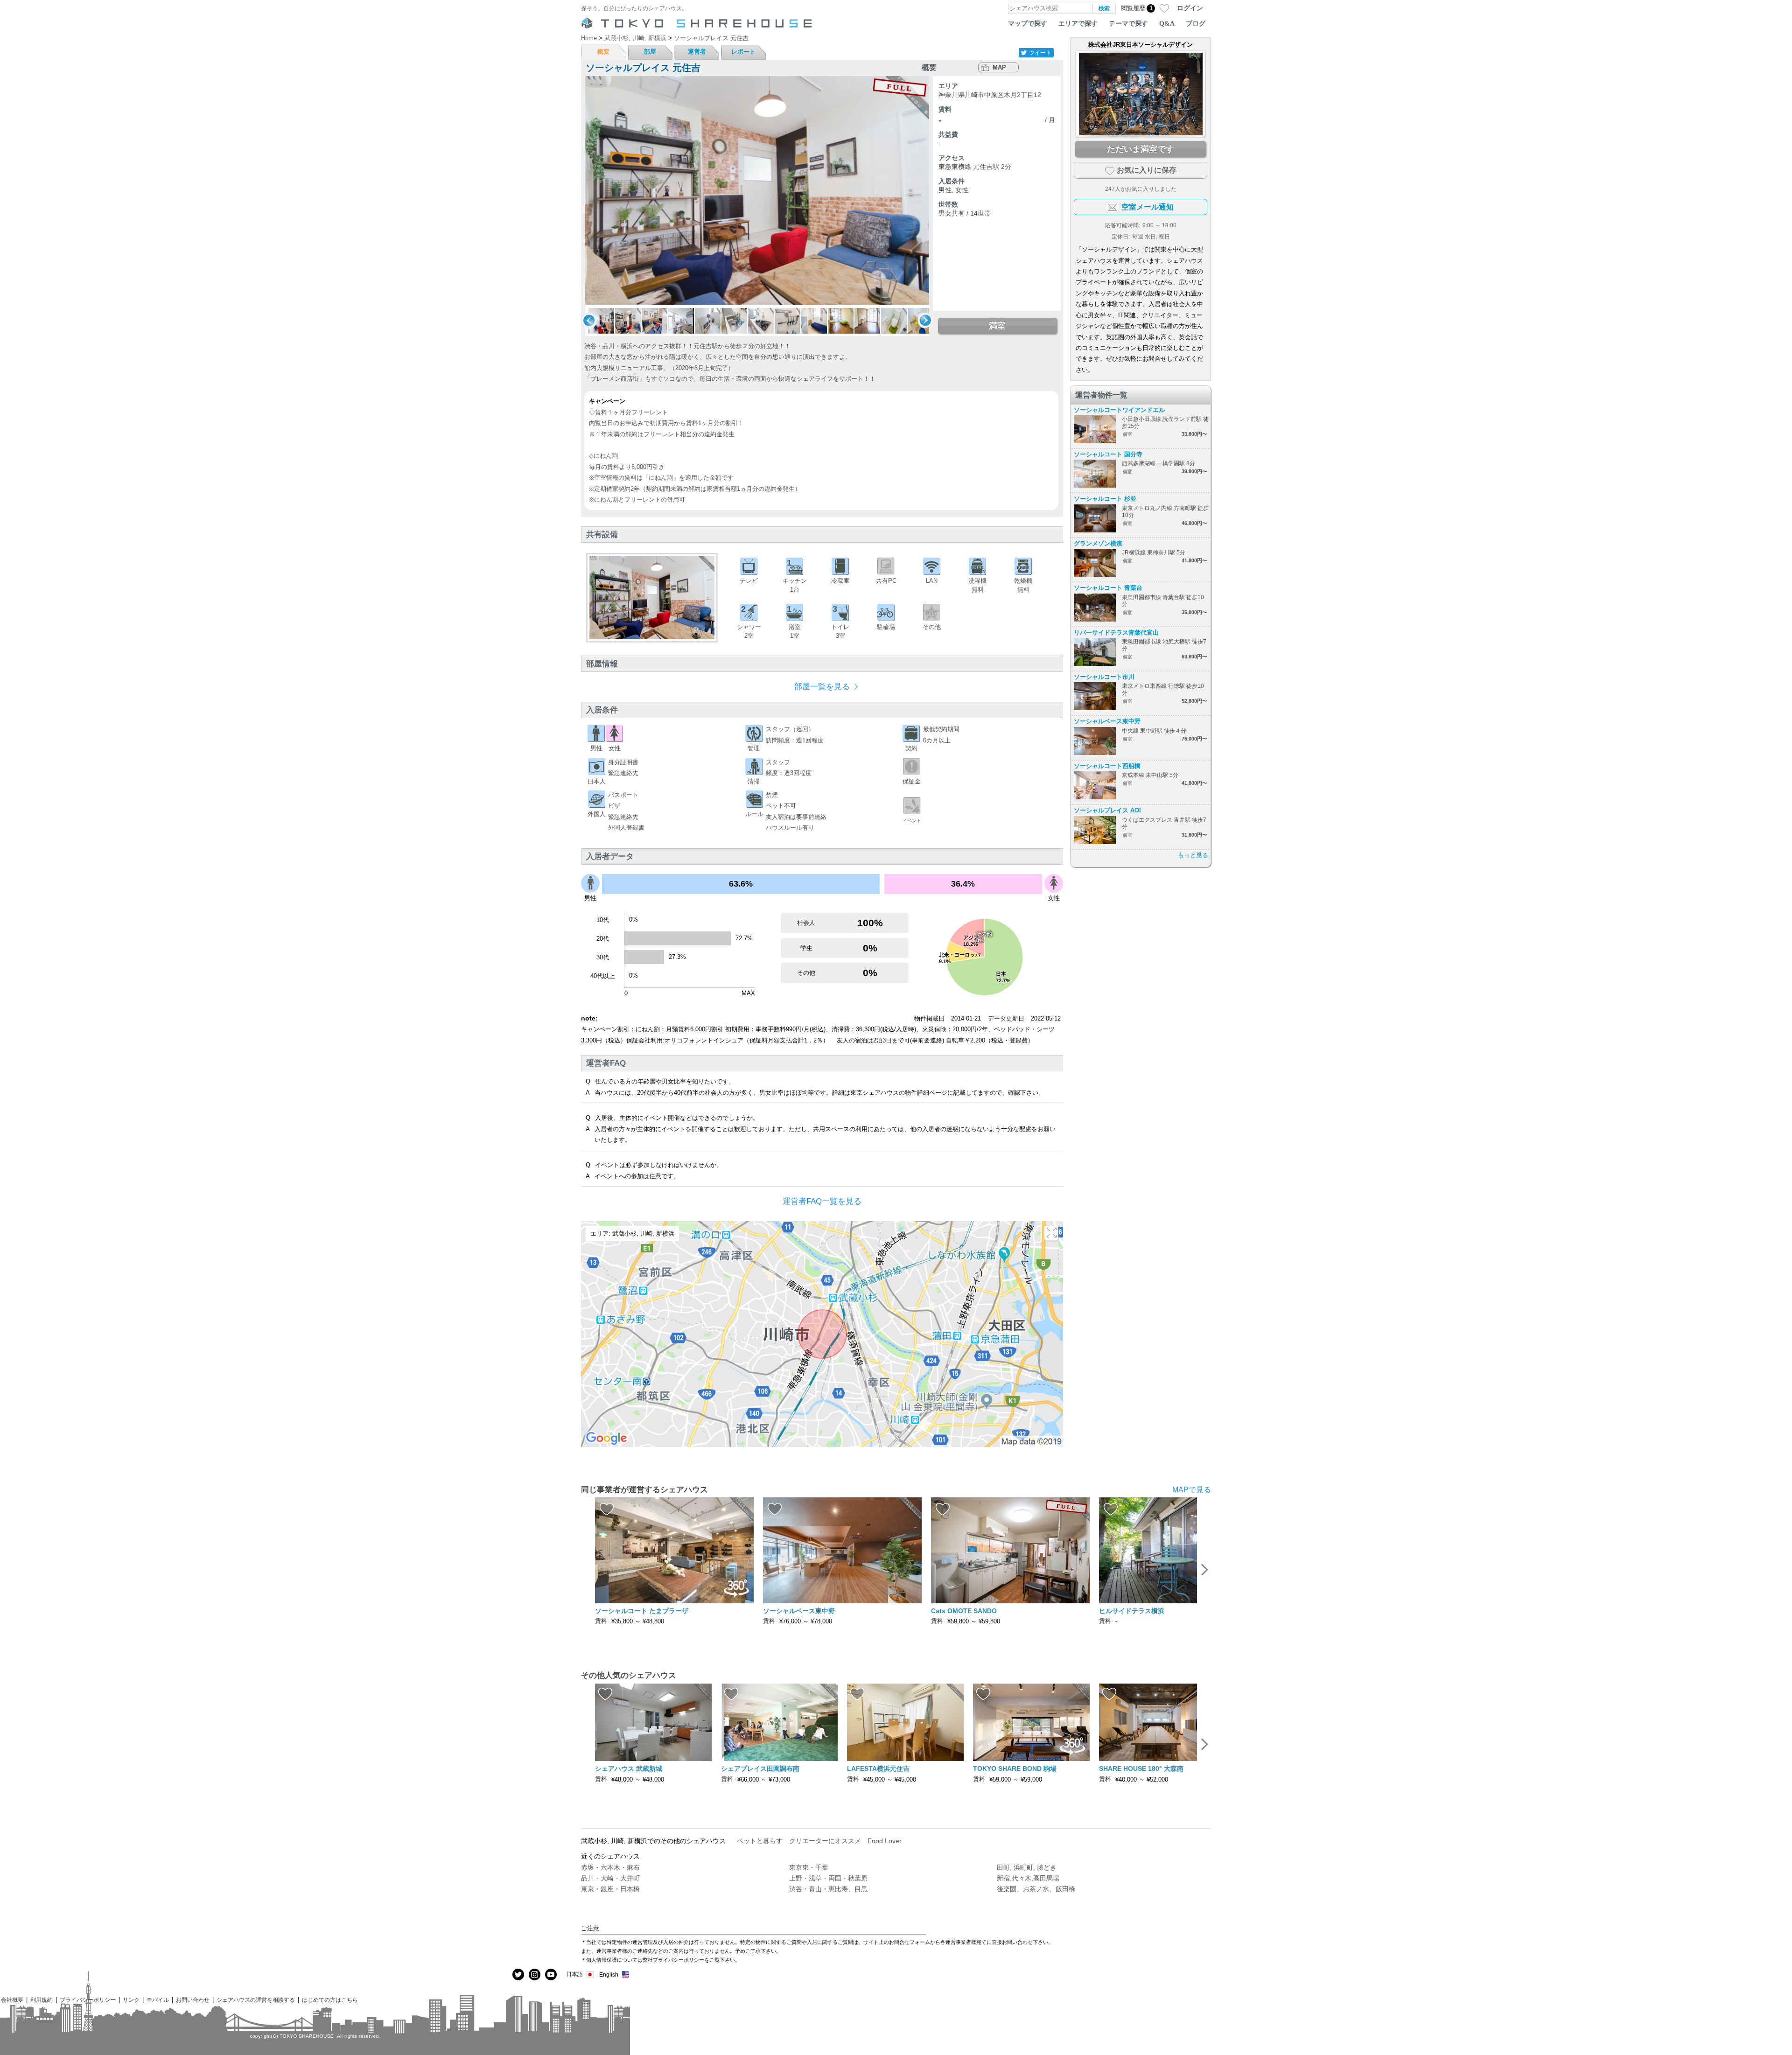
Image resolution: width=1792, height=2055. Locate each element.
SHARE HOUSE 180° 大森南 (1141, 1768)
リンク (131, 2000)
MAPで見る (1192, 1490)
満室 (997, 326)
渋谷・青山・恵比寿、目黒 (828, 1889)
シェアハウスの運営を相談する (256, 2000)
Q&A (1167, 23)
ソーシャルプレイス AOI (1107, 810)
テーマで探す (1128, 23)
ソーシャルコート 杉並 (1105, 499)
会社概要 (12, 2000)
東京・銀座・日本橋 (610, 1889)
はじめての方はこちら (330, 2000)
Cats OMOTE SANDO (964, 1611)
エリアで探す (1078, 23)
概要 (603, 52)
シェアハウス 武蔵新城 (629, 1768)
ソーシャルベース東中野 (1107, 721)
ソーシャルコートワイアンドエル (1119, 410)
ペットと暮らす (760, 1841)
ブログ (1196, 23)
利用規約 (42, 2000)
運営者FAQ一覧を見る (822, 1201)
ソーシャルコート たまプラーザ (642, 1611)
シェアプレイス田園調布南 (760, 1768)
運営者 (697, 52)
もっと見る (1193, 855)
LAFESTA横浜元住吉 (878, 1768)
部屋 (650, 52)
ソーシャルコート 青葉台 (1108, 588)
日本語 (574, 1974)
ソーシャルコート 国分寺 (1108, 454)
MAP (999, 67)
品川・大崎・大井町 (610, 1878)
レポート (743, 52)
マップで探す (1028, 23)
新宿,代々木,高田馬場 (1028, 1878)
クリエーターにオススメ (825, 1841)
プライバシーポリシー (88, 2000)
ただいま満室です (1141, 149)
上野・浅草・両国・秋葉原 (828, 1878)
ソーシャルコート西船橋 (1107, 766)
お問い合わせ (193, 2000)
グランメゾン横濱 (1098, 543)
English (609, 1975)
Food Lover (885, 1841)
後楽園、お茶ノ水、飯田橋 (1036, 1889)
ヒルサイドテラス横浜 (1132, 1611)
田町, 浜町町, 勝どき (1027, 1867)
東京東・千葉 (809, 1867)
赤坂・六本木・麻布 (610, 1867)
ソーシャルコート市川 (1104, 677)
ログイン (1190, 8)
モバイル (158, 2000)
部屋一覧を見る (822, 687)
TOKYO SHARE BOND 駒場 (1015, 1768)
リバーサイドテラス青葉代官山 (1116, 633)
